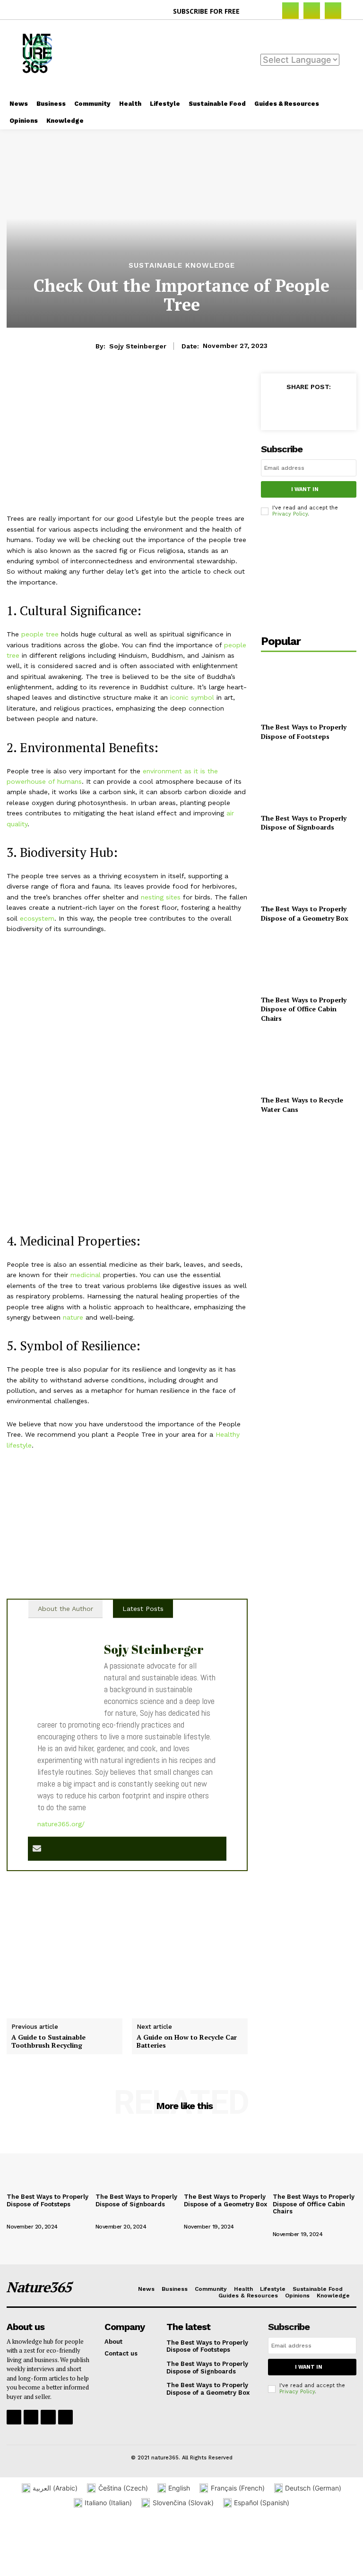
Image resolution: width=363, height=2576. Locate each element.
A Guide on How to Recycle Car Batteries (187, 2042)
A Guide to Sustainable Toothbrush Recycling (48, 2042)
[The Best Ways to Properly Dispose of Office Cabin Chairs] (309, 961)
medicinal (86, 1275)
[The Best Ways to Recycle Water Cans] (309, 1061)
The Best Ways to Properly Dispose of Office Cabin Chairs (304, 1009)
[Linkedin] (333, 11)
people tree (40, 634)
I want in (305, 489)
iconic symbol (192, 697)
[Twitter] (299, 408)
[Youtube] (65, 2417)
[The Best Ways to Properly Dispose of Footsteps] (309, 688)
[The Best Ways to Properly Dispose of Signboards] (309, 779)
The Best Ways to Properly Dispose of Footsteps (304, 732)
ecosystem (37, 918)
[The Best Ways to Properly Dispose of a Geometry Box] (309, 870)
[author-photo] (26, 2216)
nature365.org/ (61, 1824)
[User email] (37, 1849)
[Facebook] (290, 11)
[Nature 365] (28, 58)
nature (73, 1317)
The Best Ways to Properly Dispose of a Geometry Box (305, 913)
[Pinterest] (320, 408)
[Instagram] (312, 11)
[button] (258, 11)
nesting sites (161, 897)
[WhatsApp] (342, 408)
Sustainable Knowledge (182, 266)
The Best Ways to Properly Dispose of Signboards (304, 823)
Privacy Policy (290, 514)
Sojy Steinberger (138, 346)
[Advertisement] (232, 57)
